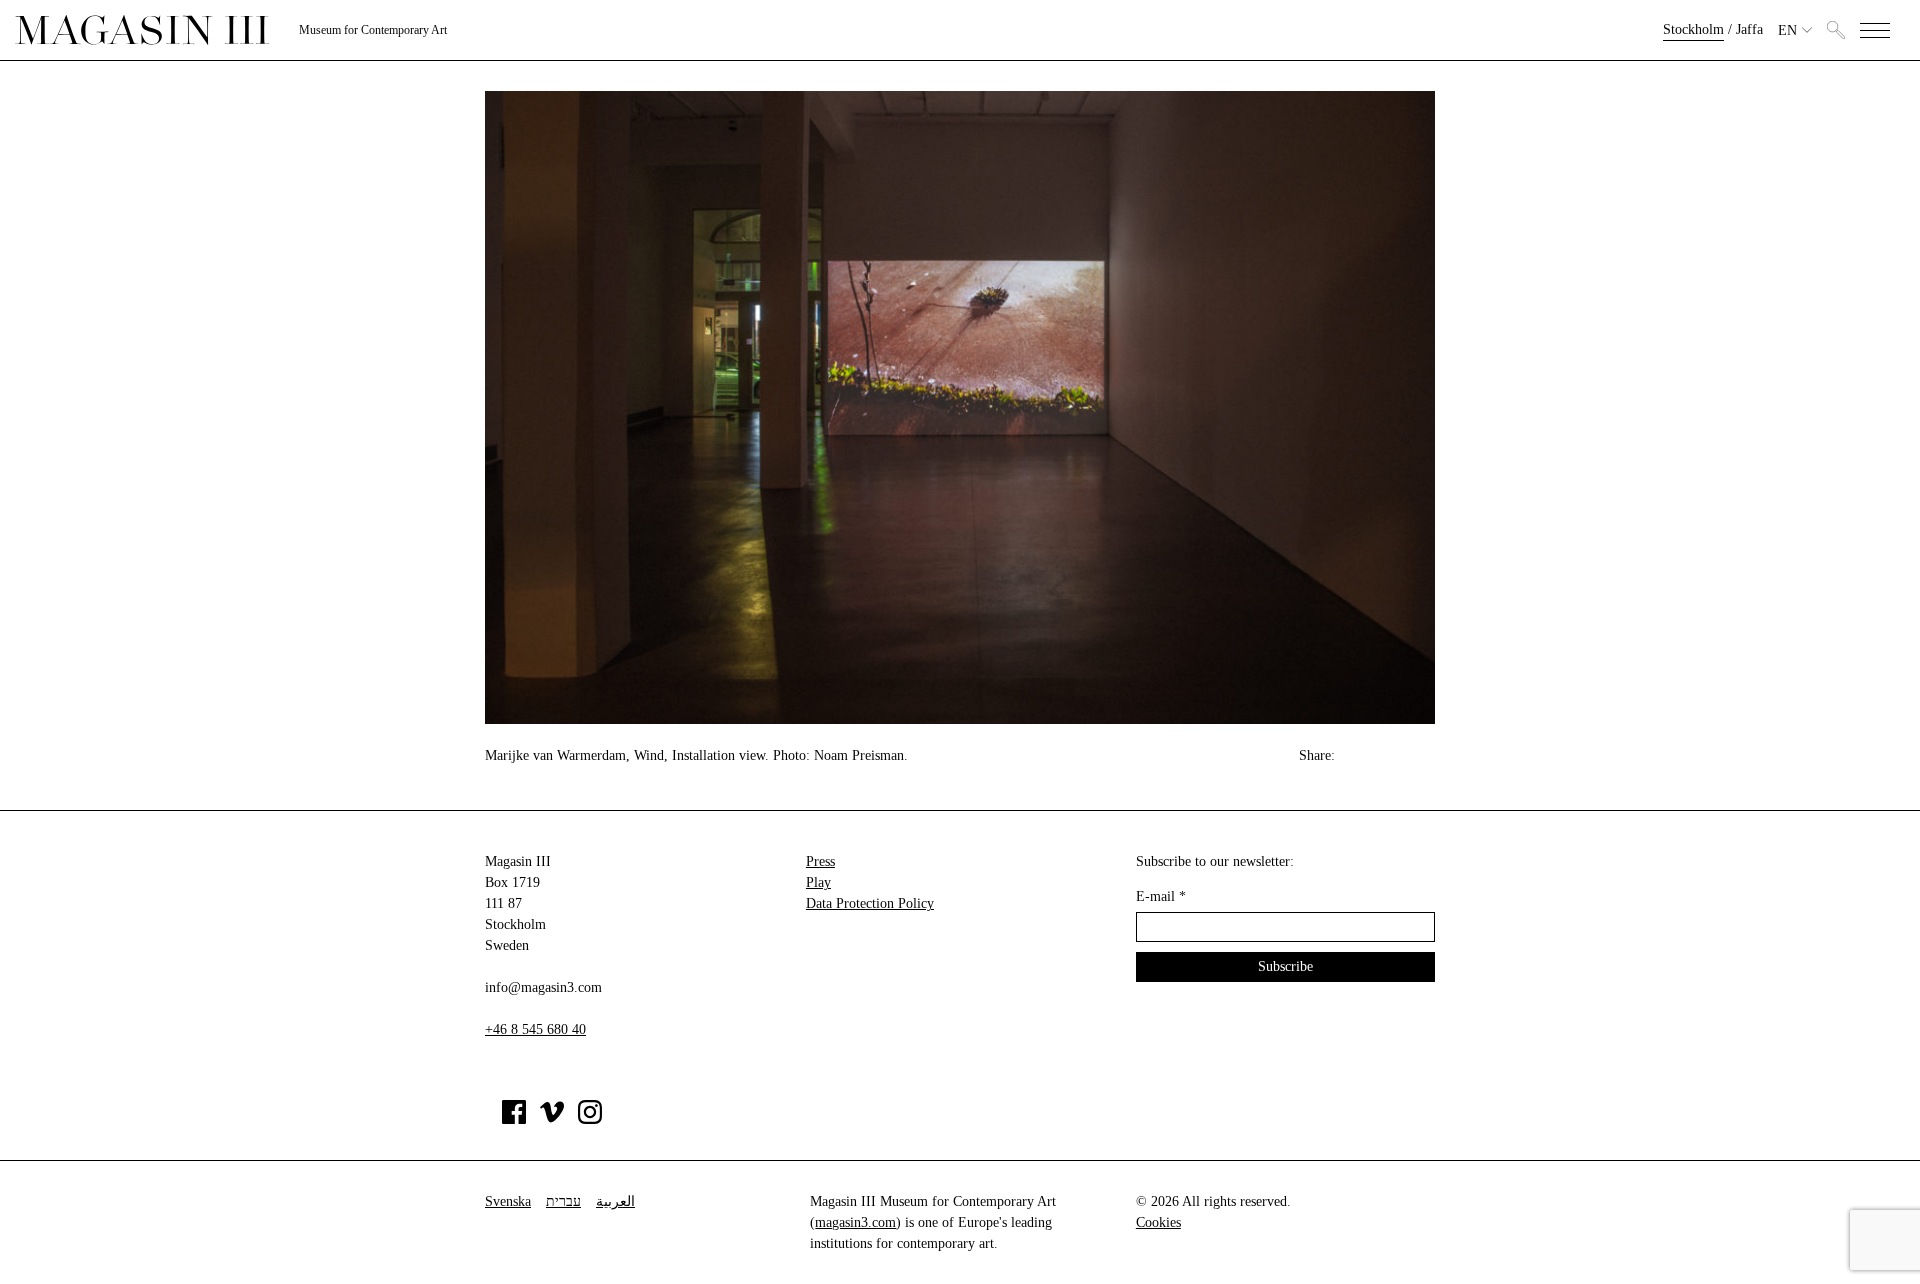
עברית (563, 1201)
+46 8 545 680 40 (535, 1029)
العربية (615, 1201)
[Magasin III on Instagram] (590, 1119)
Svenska (508, 1201)
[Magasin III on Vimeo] (552, 1119)
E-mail (1161, 896)
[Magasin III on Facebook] (514, 1119)
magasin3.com (855, 1222)
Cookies (1158, 1222)
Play (818, 882)
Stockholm (1693, 29)
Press (820, 861)
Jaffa (1749, 29)
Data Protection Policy (870, 903)
